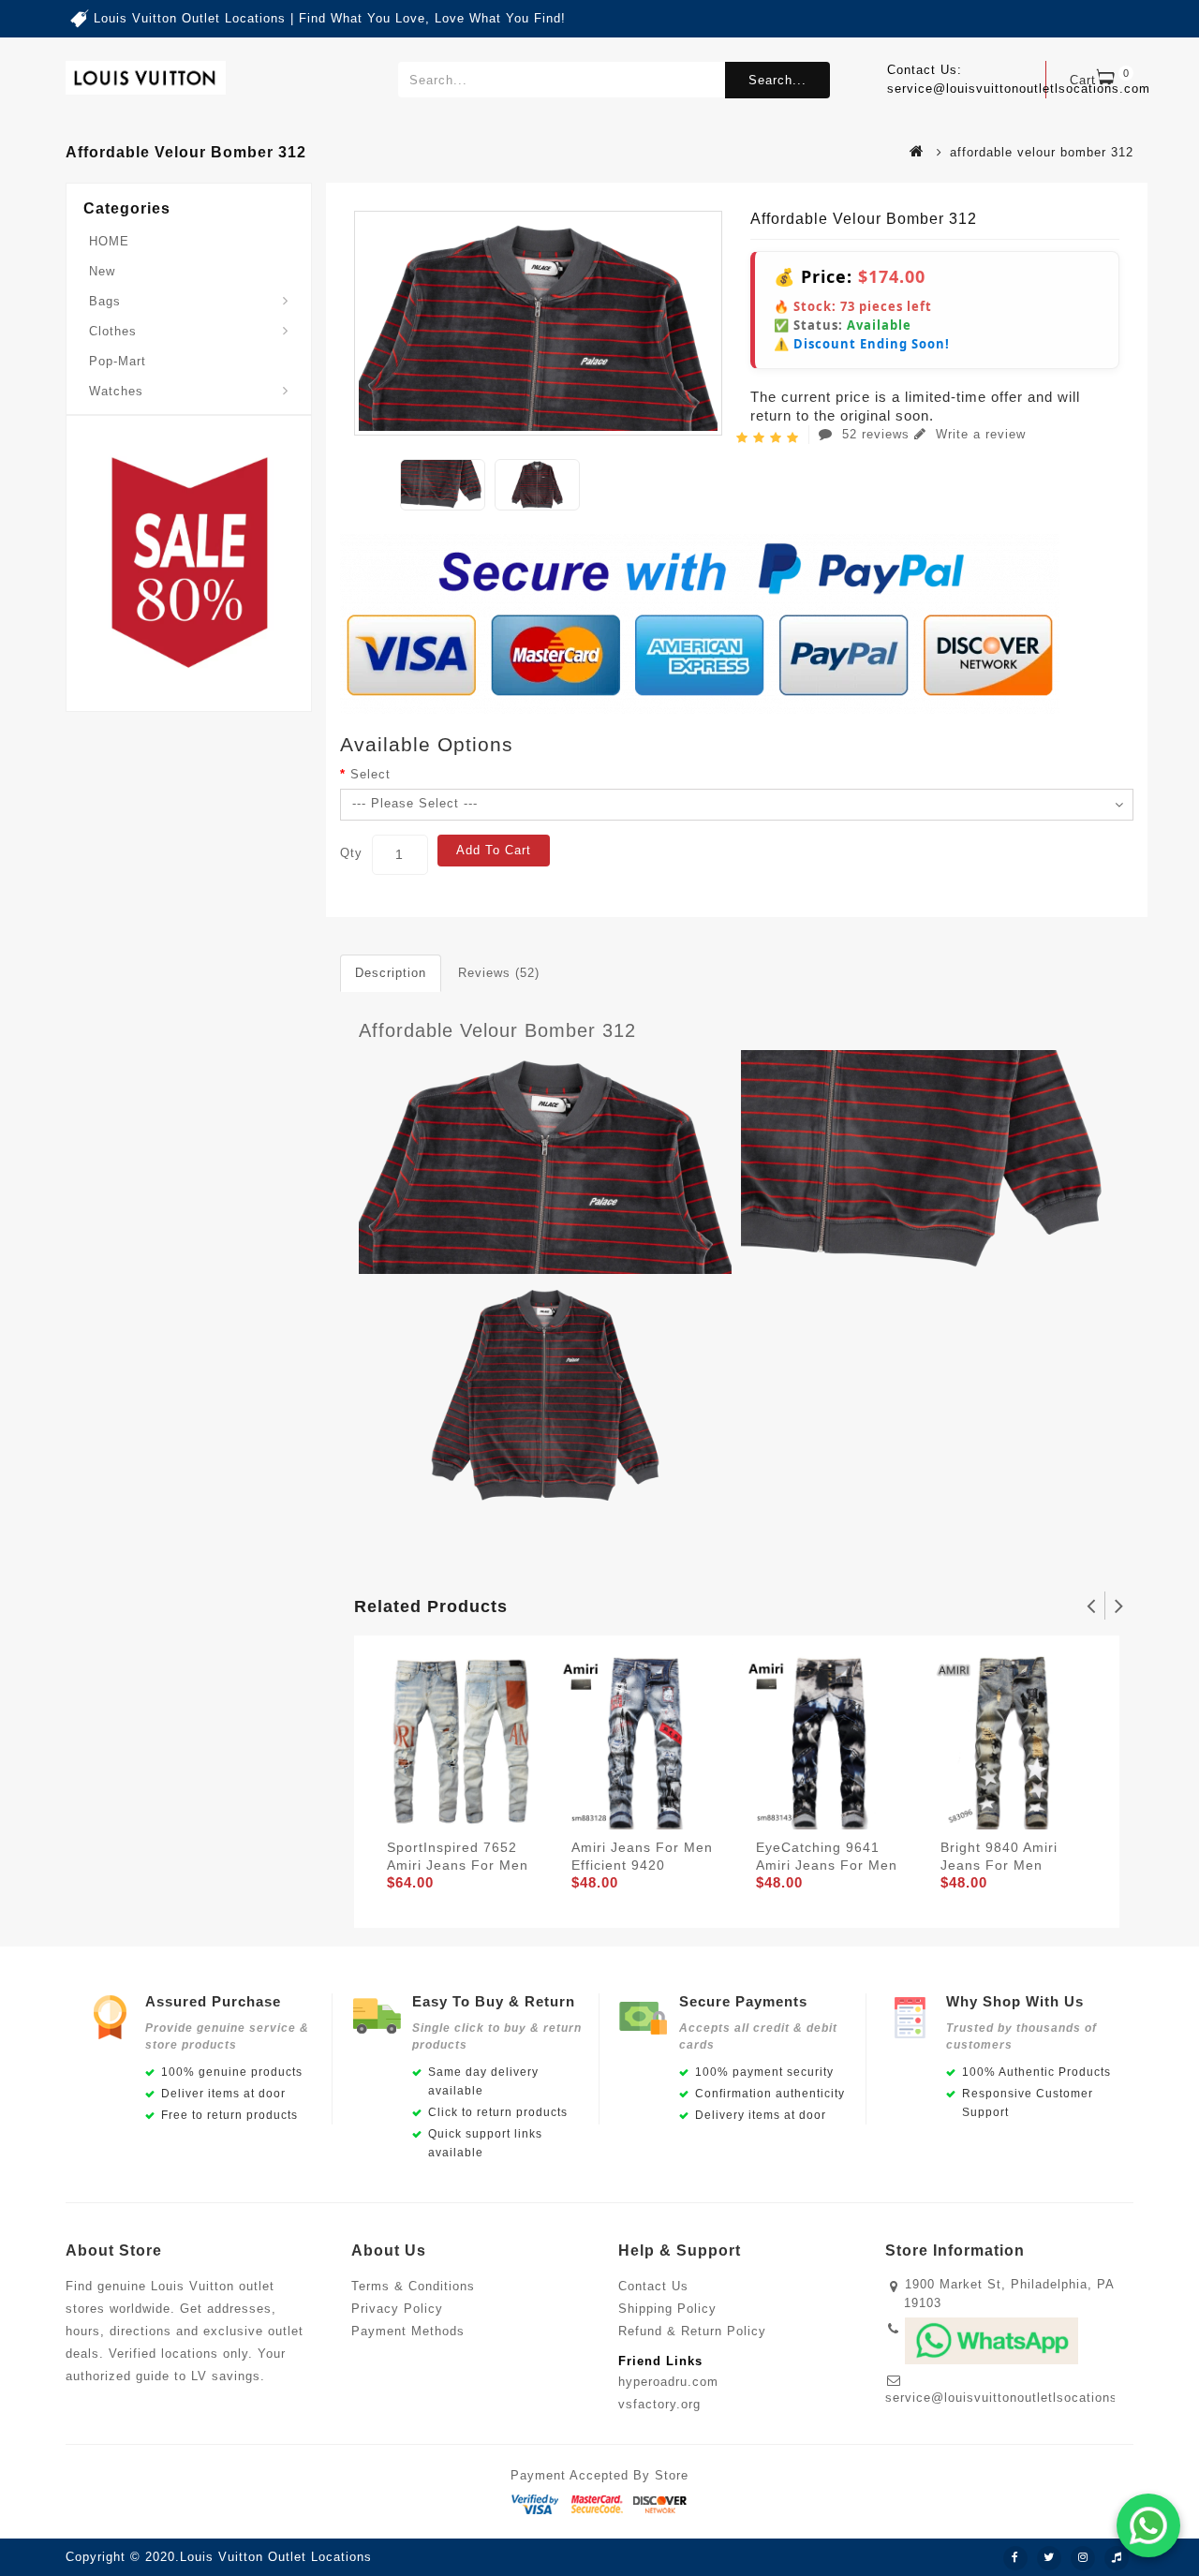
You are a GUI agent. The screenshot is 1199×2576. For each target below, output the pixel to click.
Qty (351, 853)
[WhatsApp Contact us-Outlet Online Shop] (1148, 2525)
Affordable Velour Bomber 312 (497, 1030)
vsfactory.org (659, 2404)
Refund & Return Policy (692, 2331)
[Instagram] (1083, 2558)
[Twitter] (1049, 2558)
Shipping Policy (667, 2309)
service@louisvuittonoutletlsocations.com (1017, 2398)
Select (370, 774)
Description (391, 973)
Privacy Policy (397, 2309)
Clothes (113, 331)
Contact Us (653, 2286)
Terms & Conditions (413, 2286)
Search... (777, 80)
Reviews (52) (499, 973)
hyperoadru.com (668, 2382)
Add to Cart (494, 850)
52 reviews (876, 434)
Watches (116, 391)
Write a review (978, 434)
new (102, 271)
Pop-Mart (118, 361)
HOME (109, 241)
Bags (105, 301)
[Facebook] (1015, 2558)
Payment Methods (408, 2331)
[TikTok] (1117, 2558)
